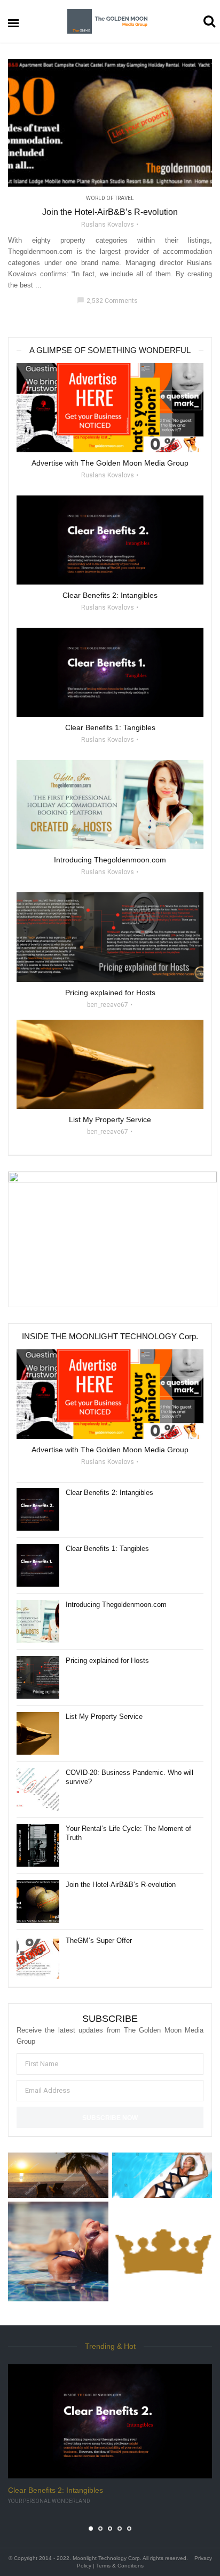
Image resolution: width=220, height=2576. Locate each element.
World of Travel (110, 198)
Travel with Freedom (38, 2501)
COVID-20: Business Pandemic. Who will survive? (129, 1777)
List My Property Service (104, 1717)
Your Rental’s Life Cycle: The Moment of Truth (128, 1833)
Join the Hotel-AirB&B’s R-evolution (110, 212)
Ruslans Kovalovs (108, 225)
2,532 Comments (107, 301)
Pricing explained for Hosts (107, 1661)
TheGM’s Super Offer (99, 1941)
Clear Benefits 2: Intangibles (109, 1493)
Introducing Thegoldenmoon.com (116, 1605)
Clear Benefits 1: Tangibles (107, 1549)
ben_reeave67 (108, 1005)
